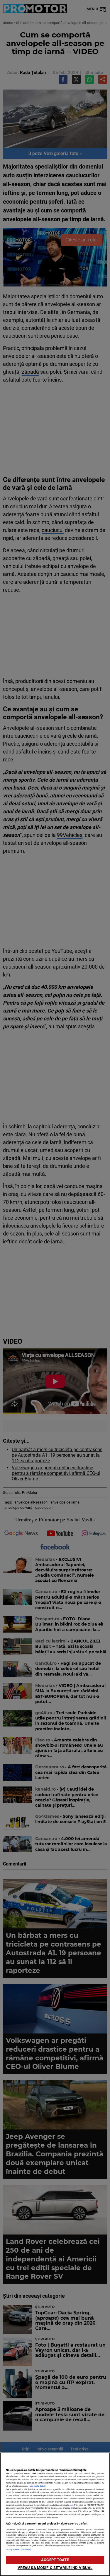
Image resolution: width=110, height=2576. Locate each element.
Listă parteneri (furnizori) (19, 2550)
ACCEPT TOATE (55, 2560)
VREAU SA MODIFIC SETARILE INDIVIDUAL (55, 2568)
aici (71, 2505)
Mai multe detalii (38, 2486)
